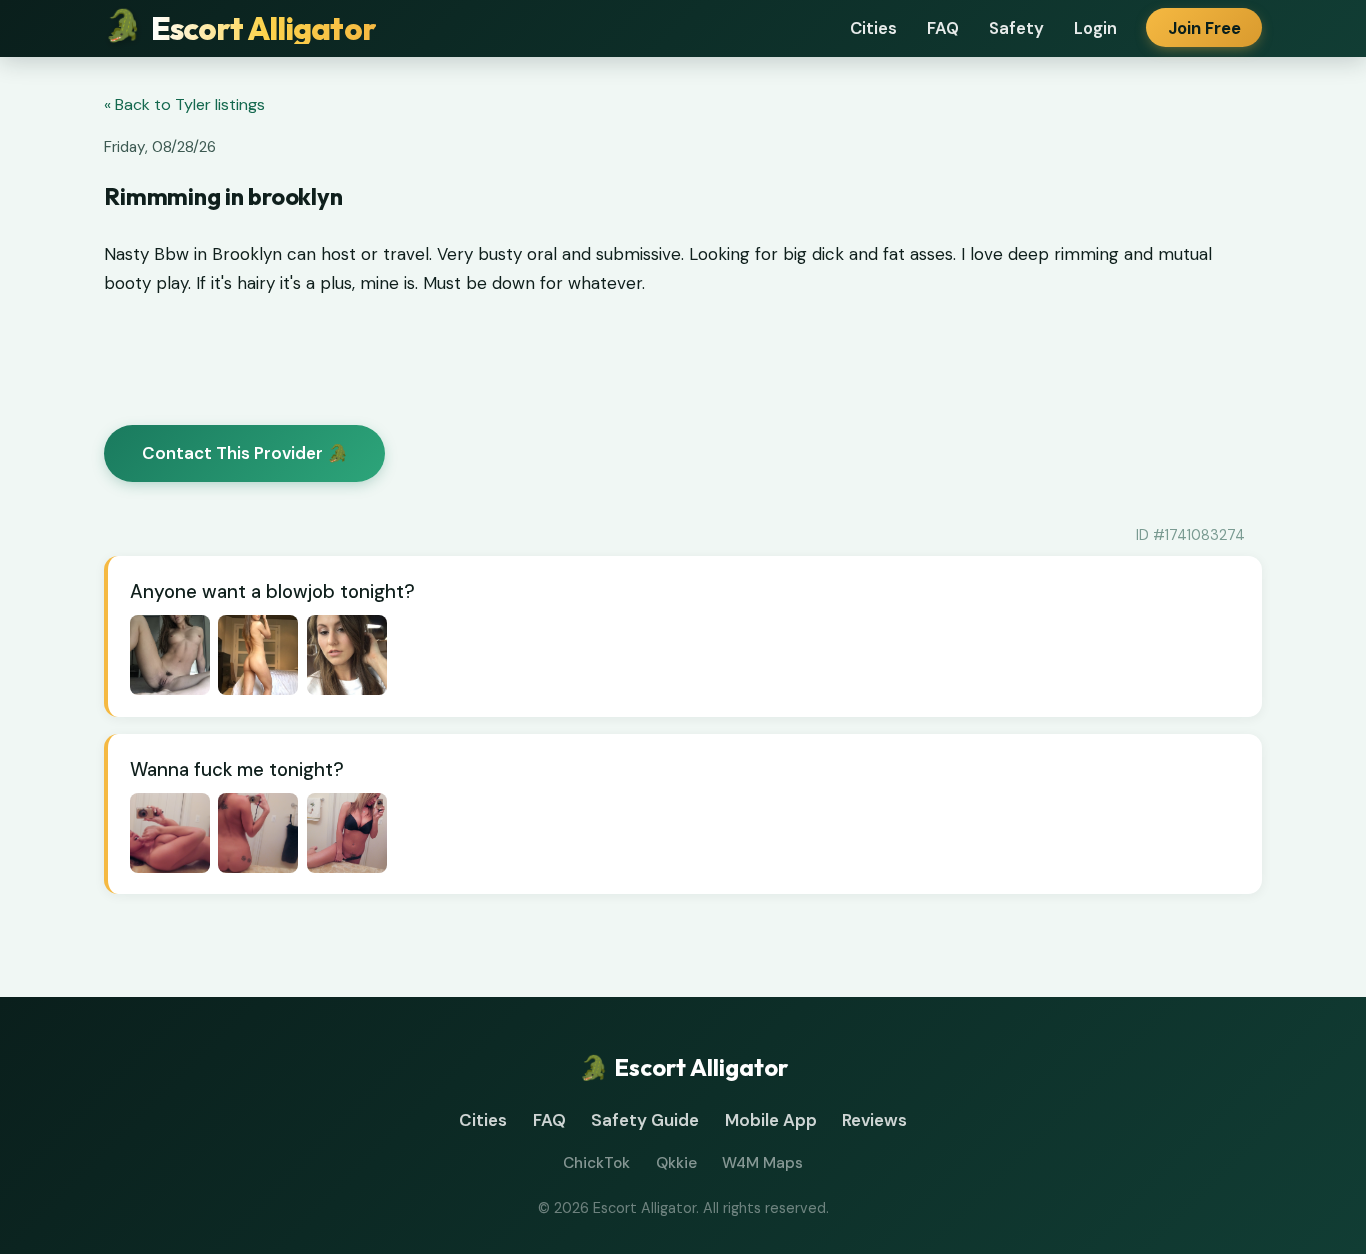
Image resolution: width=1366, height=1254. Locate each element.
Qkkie (676, 1163)
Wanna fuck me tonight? (237, 769)
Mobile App (771, 1120)
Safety (1016, 28)
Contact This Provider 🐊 (245, 453)
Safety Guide (645, 1120)
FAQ (943, 28)
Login (1095, 28)
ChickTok (596, 1163)
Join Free (1204, 28)
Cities (873, 28)
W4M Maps (762, 1163)
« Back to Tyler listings (184, 104)
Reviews (874, 1120)
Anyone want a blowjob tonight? (272, 591)
